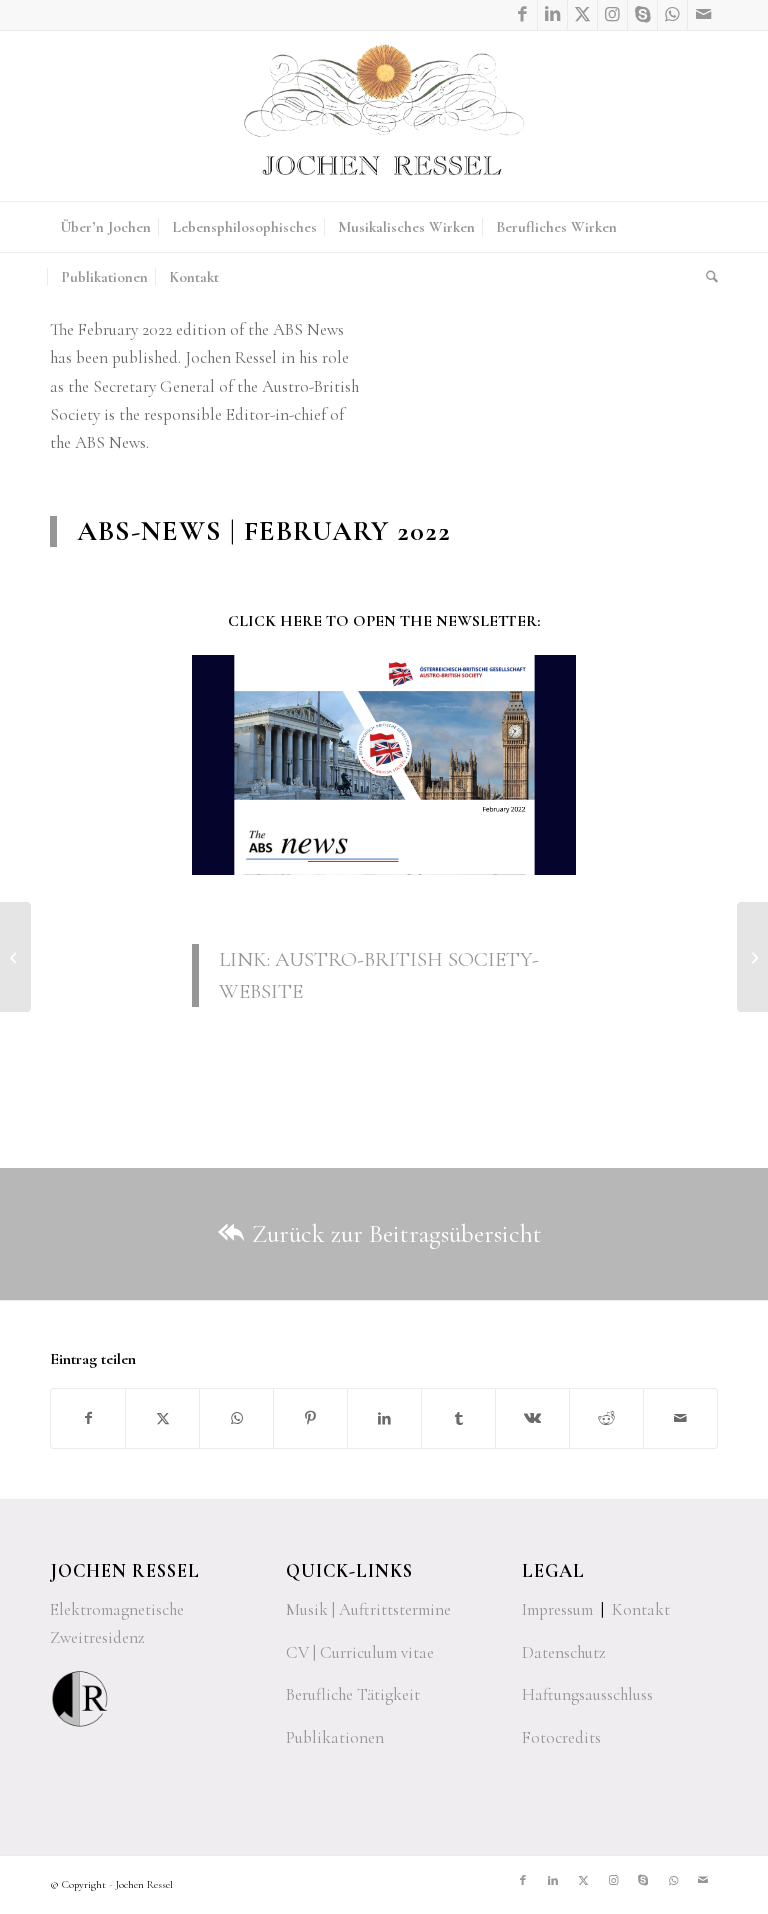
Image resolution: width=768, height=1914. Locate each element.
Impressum (557, 1609)
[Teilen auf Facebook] (88, 1418)
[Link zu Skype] (642, 15)
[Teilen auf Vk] (532, 1418)
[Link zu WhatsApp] (672, 15)
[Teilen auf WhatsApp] (236, 1418)
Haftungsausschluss (587, 1694)
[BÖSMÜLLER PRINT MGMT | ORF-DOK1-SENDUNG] (15, 957)
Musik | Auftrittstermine (368, 1609)
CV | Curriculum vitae (360, 1652)
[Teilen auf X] (162, 1418)
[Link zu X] (582, 15)
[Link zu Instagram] (612, 15)
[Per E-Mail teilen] (680, 1418)
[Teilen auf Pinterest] (310, 1418)
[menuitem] (105, 227)
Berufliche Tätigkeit (353, 1694)
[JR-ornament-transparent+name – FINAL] (384, 116)
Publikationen (335, 1737)
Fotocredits (561, 1737)
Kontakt (641, 1609)
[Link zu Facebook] (522, 15)
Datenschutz (564, 1652)
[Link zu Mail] (703, 15)
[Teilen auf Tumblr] (458, 1418)
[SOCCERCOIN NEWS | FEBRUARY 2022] (752, 957)
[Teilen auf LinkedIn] (384, 1418)
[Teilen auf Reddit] (606, 1418)
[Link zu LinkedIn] (552, 15)
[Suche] (707, 277)
